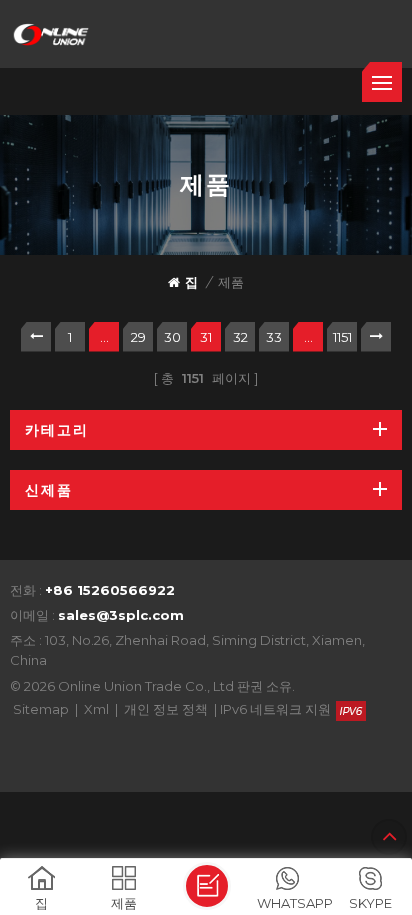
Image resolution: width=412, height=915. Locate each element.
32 (240, 337)
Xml (96, 709)
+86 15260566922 (110, 590)
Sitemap (41, 709)
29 (138, 337)
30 (172, 337)
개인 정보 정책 (166, 709)
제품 (231, 282)
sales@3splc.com (121, 615)
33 (274, 337)
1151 (342, 337)
